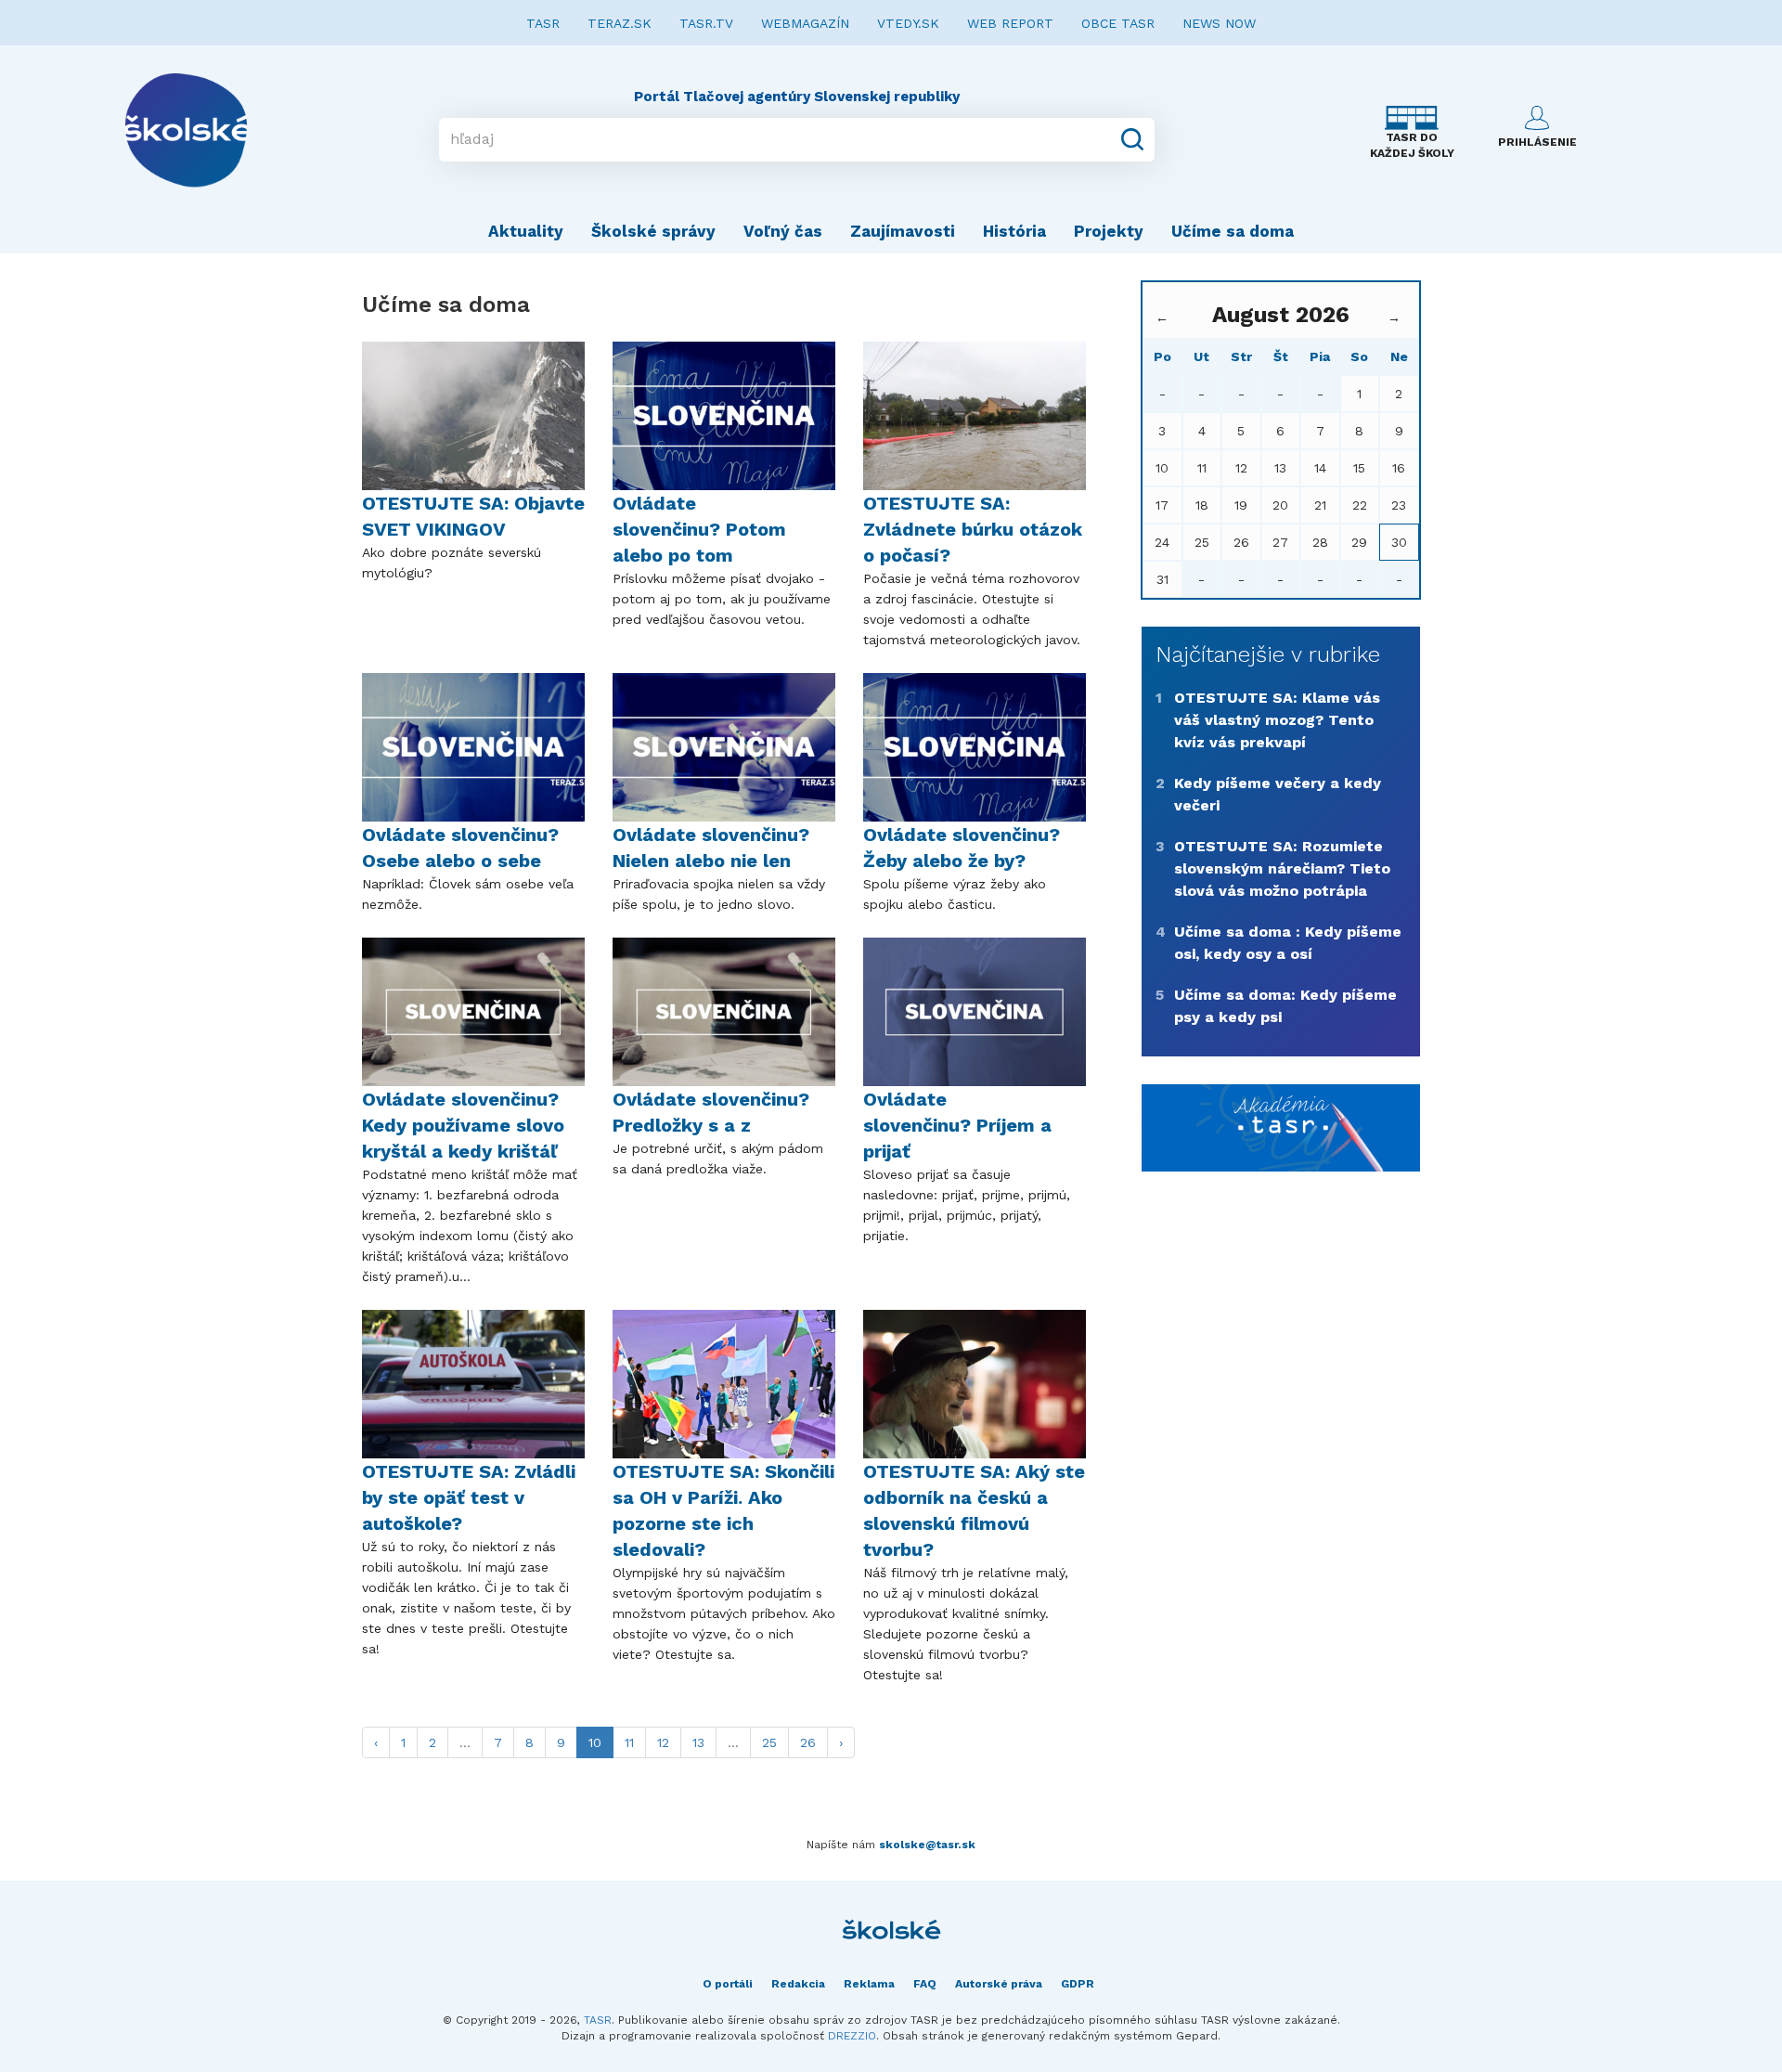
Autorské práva (999, 1984)
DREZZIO (852, 2036)
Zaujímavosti (903, 231)
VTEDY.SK (908, 23)
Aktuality (526, 231)
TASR (543, 23)
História (1014, 231)
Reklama (869, 1984)
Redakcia (798, 1984)
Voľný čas (783, 231)
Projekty (1109, 231)
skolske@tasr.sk (927, 1845)
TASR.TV (706, 23)
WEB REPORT (1010, 23)
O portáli (728, 1984)
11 (629, 1742)
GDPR (1078, 1984)
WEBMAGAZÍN (805, 23)
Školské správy (653, 231)
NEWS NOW (1219, 23)
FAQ (925, 1984)
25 (769, 1742)
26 (808, 1742)
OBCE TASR (1118, 23)
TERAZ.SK (620, 23)
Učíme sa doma (1233, 231)
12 (663, 1742)
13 (698, 1742)
